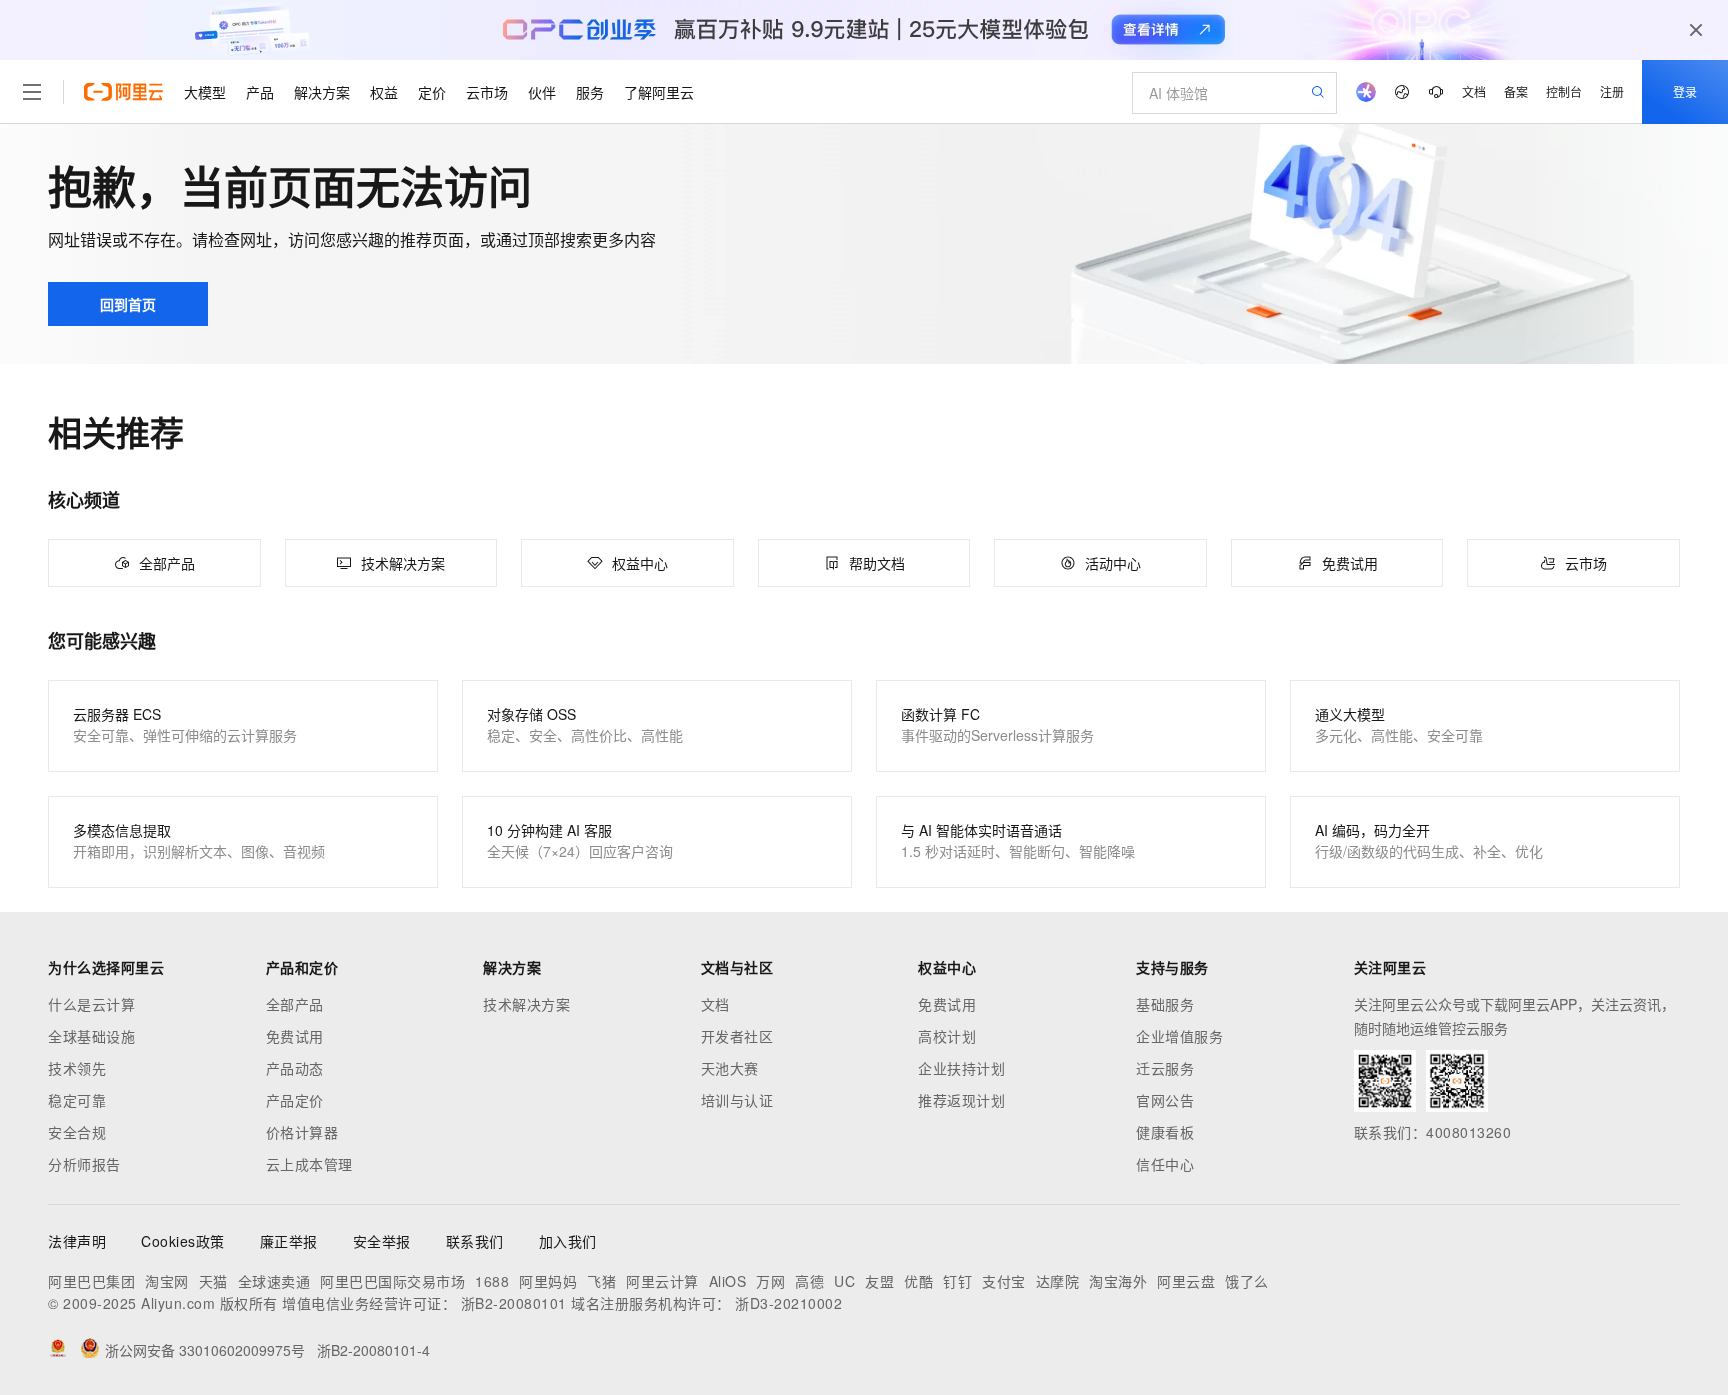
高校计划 (947, 1036)
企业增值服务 (1179, 1036)
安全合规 (77, 1132)
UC (844, 1281)
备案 (1516, 91)
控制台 (1564, 91)
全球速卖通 (274, 1281)
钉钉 (957, 1281)
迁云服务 (1165, 1068)
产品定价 (295, 1100)
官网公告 (1165, 1100)
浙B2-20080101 (514, 1303)
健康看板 (1165, 1132)
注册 (1612, 91)
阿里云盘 (1186, 1281)
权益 (384, 92)
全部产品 (295, 1004)
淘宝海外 (1118, 1281)
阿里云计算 (662, 1281)
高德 (809, 1281)
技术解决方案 (526, 1004)
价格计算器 (302, 1132)
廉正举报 (289, 1241)
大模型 (205, 92)
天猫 (213, 1281)
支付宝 (1004, 1281)
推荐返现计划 (961, 1100)
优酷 (918, 1281)
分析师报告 (84, 1164)
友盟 (879, 1281)
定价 (432, 92)
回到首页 (128, 304)
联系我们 (475, 1241)
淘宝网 (167, 1281)
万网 (770, 1281)
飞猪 (601, 1281)
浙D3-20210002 (788, 1303)
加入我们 (568, 1241)
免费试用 (295, 1036)
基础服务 (1165, 1004)
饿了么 (1247, 1281)
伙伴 (542, 92)
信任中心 (1165, 1164)
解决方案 (322, 92)
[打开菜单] (32, 92)
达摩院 (1058, 1281)
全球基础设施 (91, 1036)
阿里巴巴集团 (91, 1281)
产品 (260, 92)
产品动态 (295, 1068)
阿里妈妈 (548, 1281)
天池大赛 (730, 1068)
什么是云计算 (91, 1004)
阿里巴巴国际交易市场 (392, 1281)
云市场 (487, 92)
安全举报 (382, 1241)
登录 (1685, 91)
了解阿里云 (659, 92)
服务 (590, 92)
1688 (492, 1281)
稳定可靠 (77, 1100)
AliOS (728, 1281)
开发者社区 (737, 1036)
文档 (1474, 91)
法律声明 (77, 1241)
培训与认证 (737, 1100)
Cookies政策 (183, 1241)
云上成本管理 (309, 1164)
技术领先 (77, 1068)
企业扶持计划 (961, 1068)
